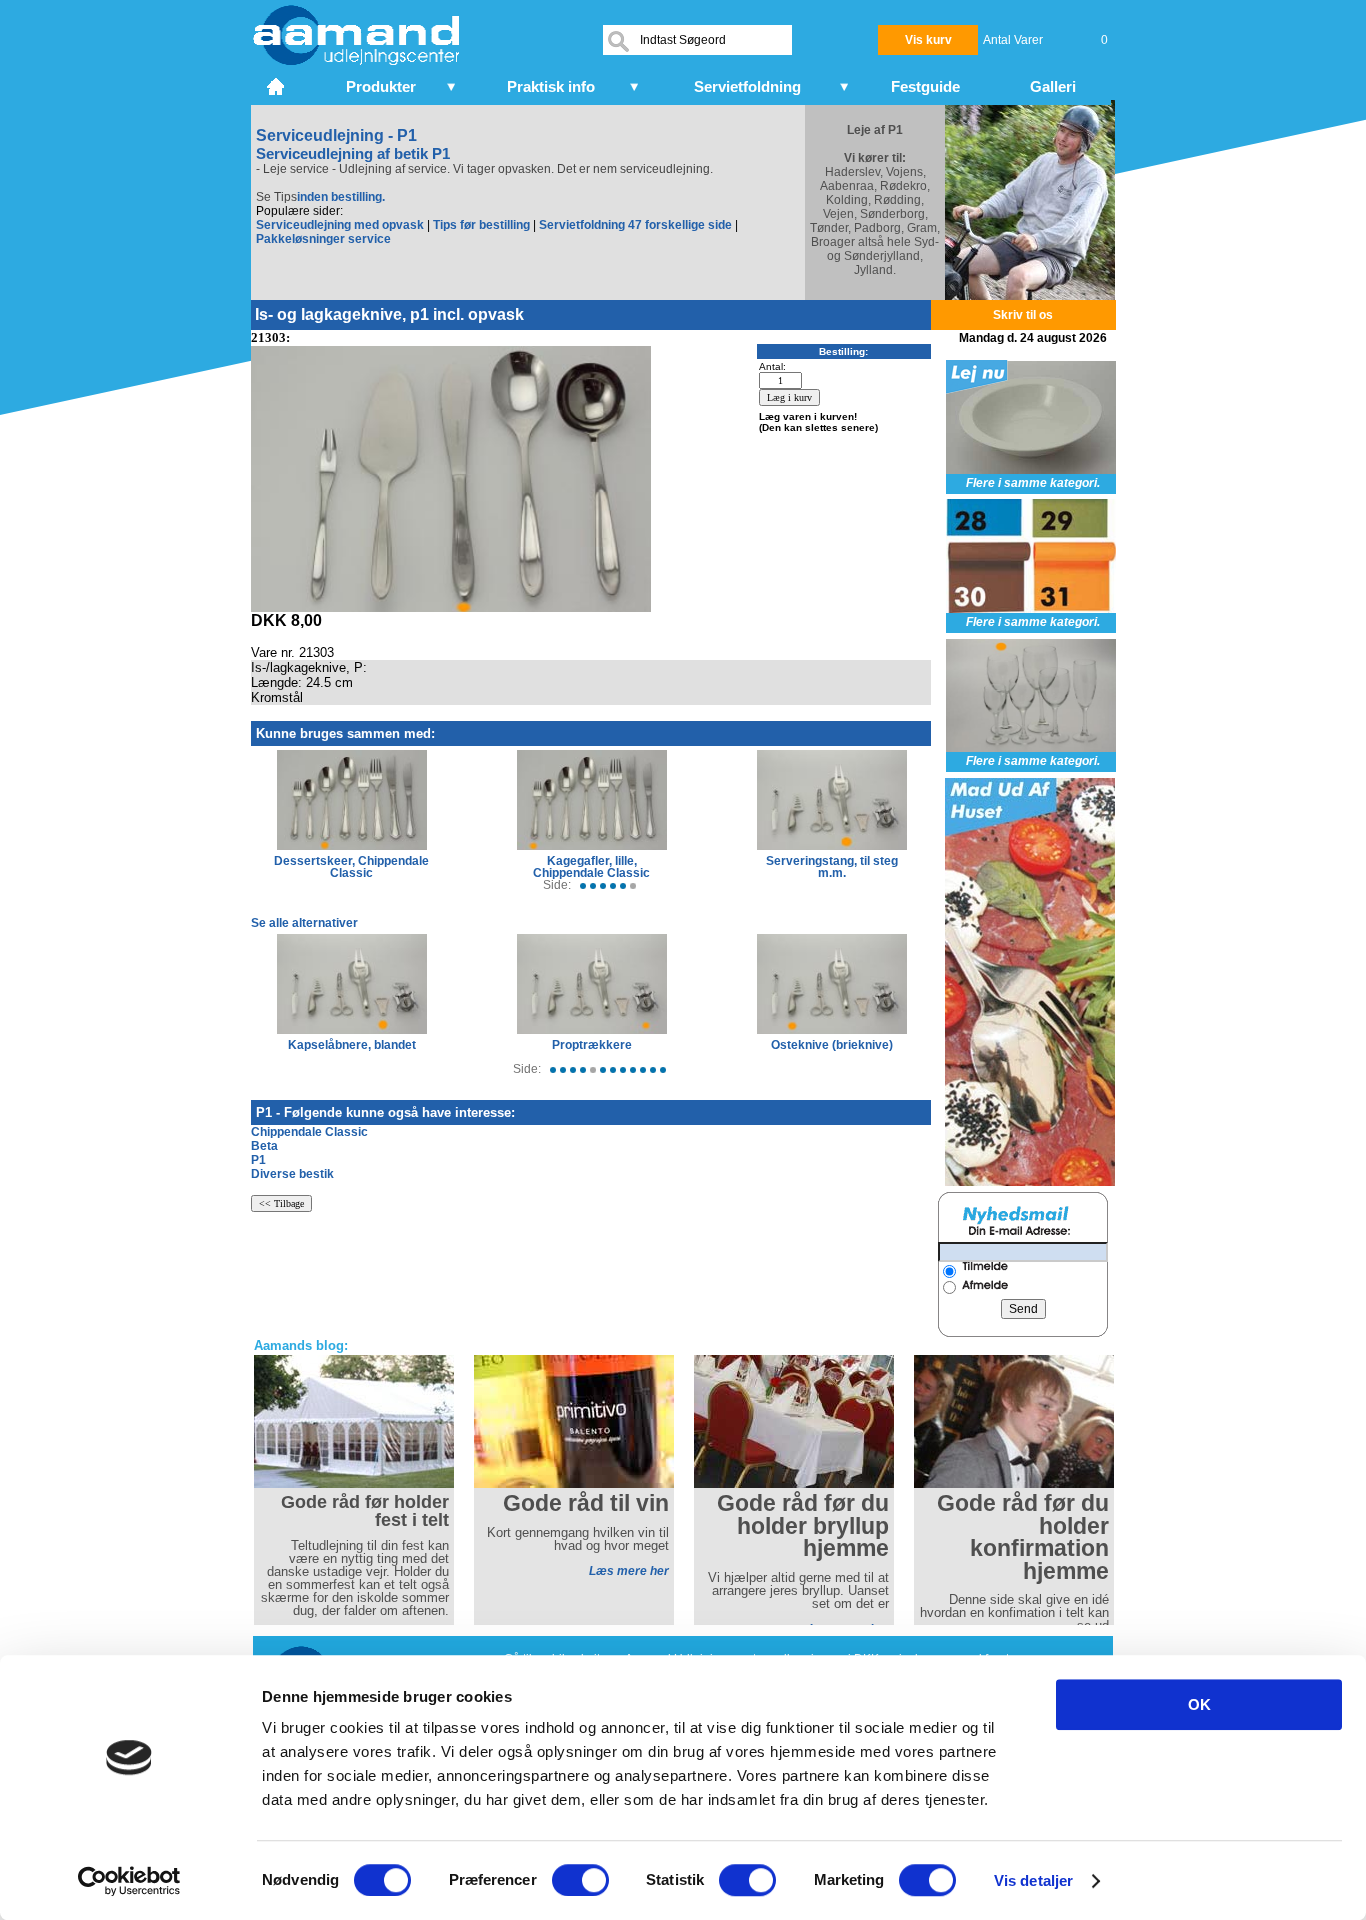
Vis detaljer (1033, 1880)
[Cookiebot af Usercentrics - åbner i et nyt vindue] (129, 1881)
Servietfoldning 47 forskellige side (635, 225)
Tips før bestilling (481, 225)
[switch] (580, 1880)
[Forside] (277, 84)
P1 (258, 1160)
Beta (264, 1146)
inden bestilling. (341, 197)
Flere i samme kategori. (1033, 483)
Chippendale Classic (309, 1132)
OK (1199, 1704)
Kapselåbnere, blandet (352, 1045)
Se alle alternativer (304, 923)
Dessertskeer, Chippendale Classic (351, 867)
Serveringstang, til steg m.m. (832, 867)
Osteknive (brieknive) (832, 1045)
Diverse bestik (292, 1174)
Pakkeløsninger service (323, 239)
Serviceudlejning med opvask (340, 225)
